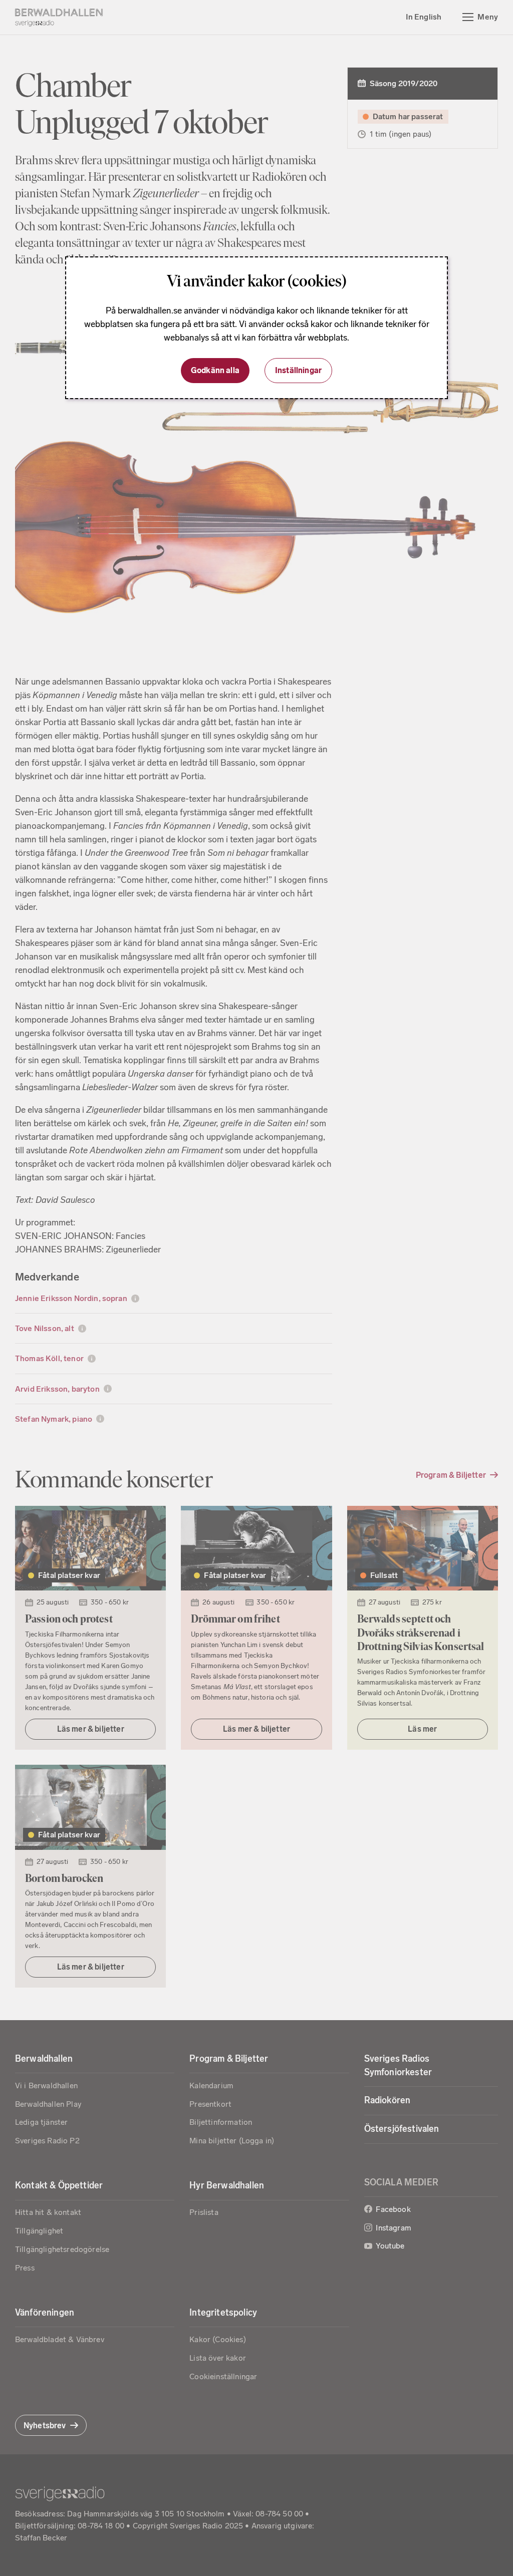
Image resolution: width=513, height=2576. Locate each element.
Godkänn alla (215, 370)
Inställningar (298, 370)
